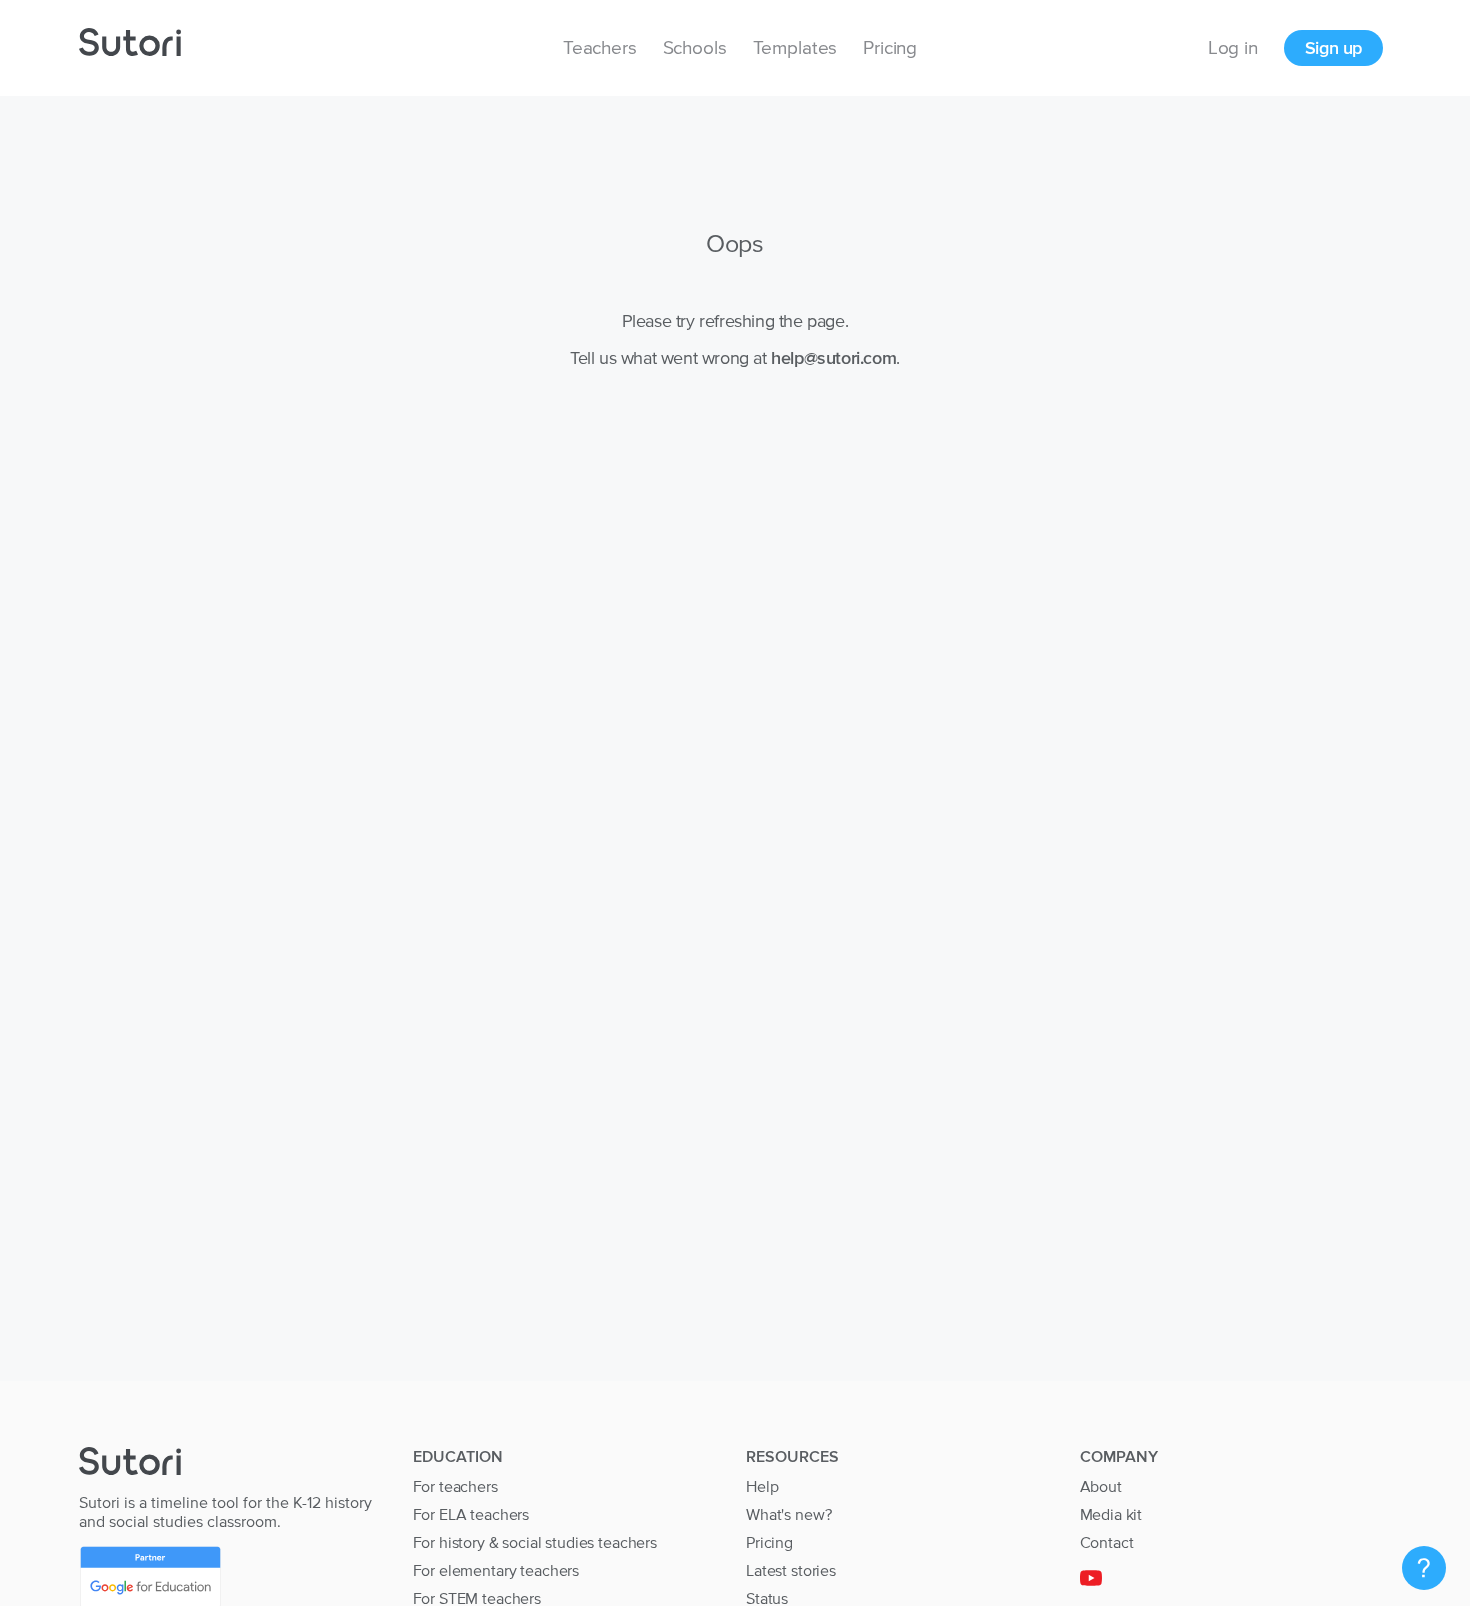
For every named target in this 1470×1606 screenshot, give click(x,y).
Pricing (890, 47)
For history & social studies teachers (535, 1542)
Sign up (1333, 47)
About (1101, 1486)
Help (762, 1486)
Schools (695, 47)
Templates (795, 47)
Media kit (1111, 1514)
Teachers (600, 47)
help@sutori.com (833, 357)
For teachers (455, 1486)
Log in (1233, 47)
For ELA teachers (471, 1514)
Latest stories (791, 1570)
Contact (1107, 1542)
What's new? (788, 1514)
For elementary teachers (496, 1570)
